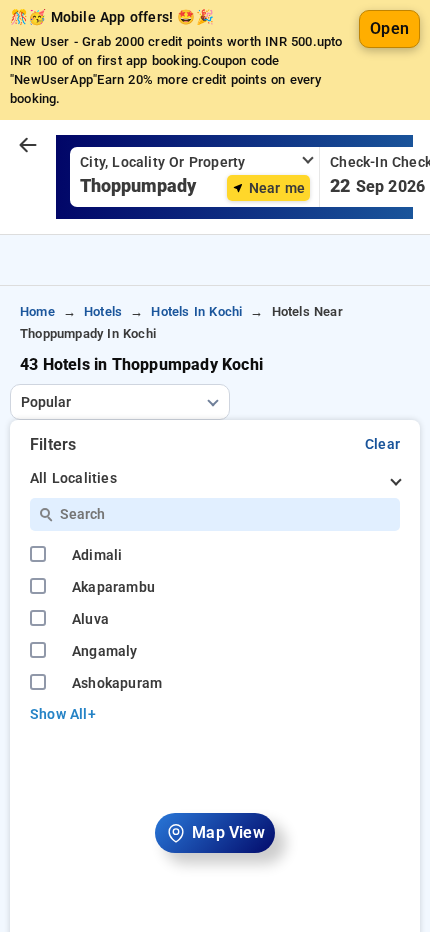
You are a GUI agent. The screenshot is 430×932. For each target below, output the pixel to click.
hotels (103, 311)
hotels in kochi (196, 311)
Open (389, 28)
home (37, 311)
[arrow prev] (28, 146)
